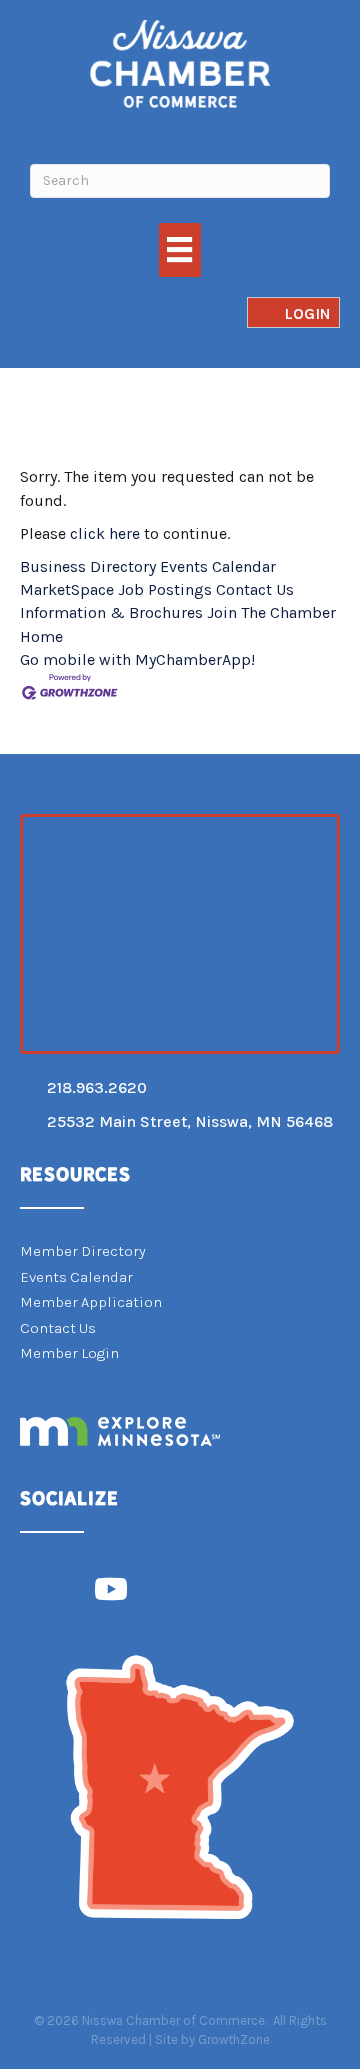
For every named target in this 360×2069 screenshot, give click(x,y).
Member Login (69, 1353)
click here (105, 533)
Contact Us (255, 589)
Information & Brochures (111, 612)
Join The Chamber (271, 612)
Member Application (91, 1302)
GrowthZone (234, 2039)
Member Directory (83, 1251)
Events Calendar (218, 566)
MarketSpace (67, 589)
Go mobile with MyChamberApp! (137, 659)
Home (41, 636)
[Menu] (179, 249)
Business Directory (88, 566)
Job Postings (165, 589)
